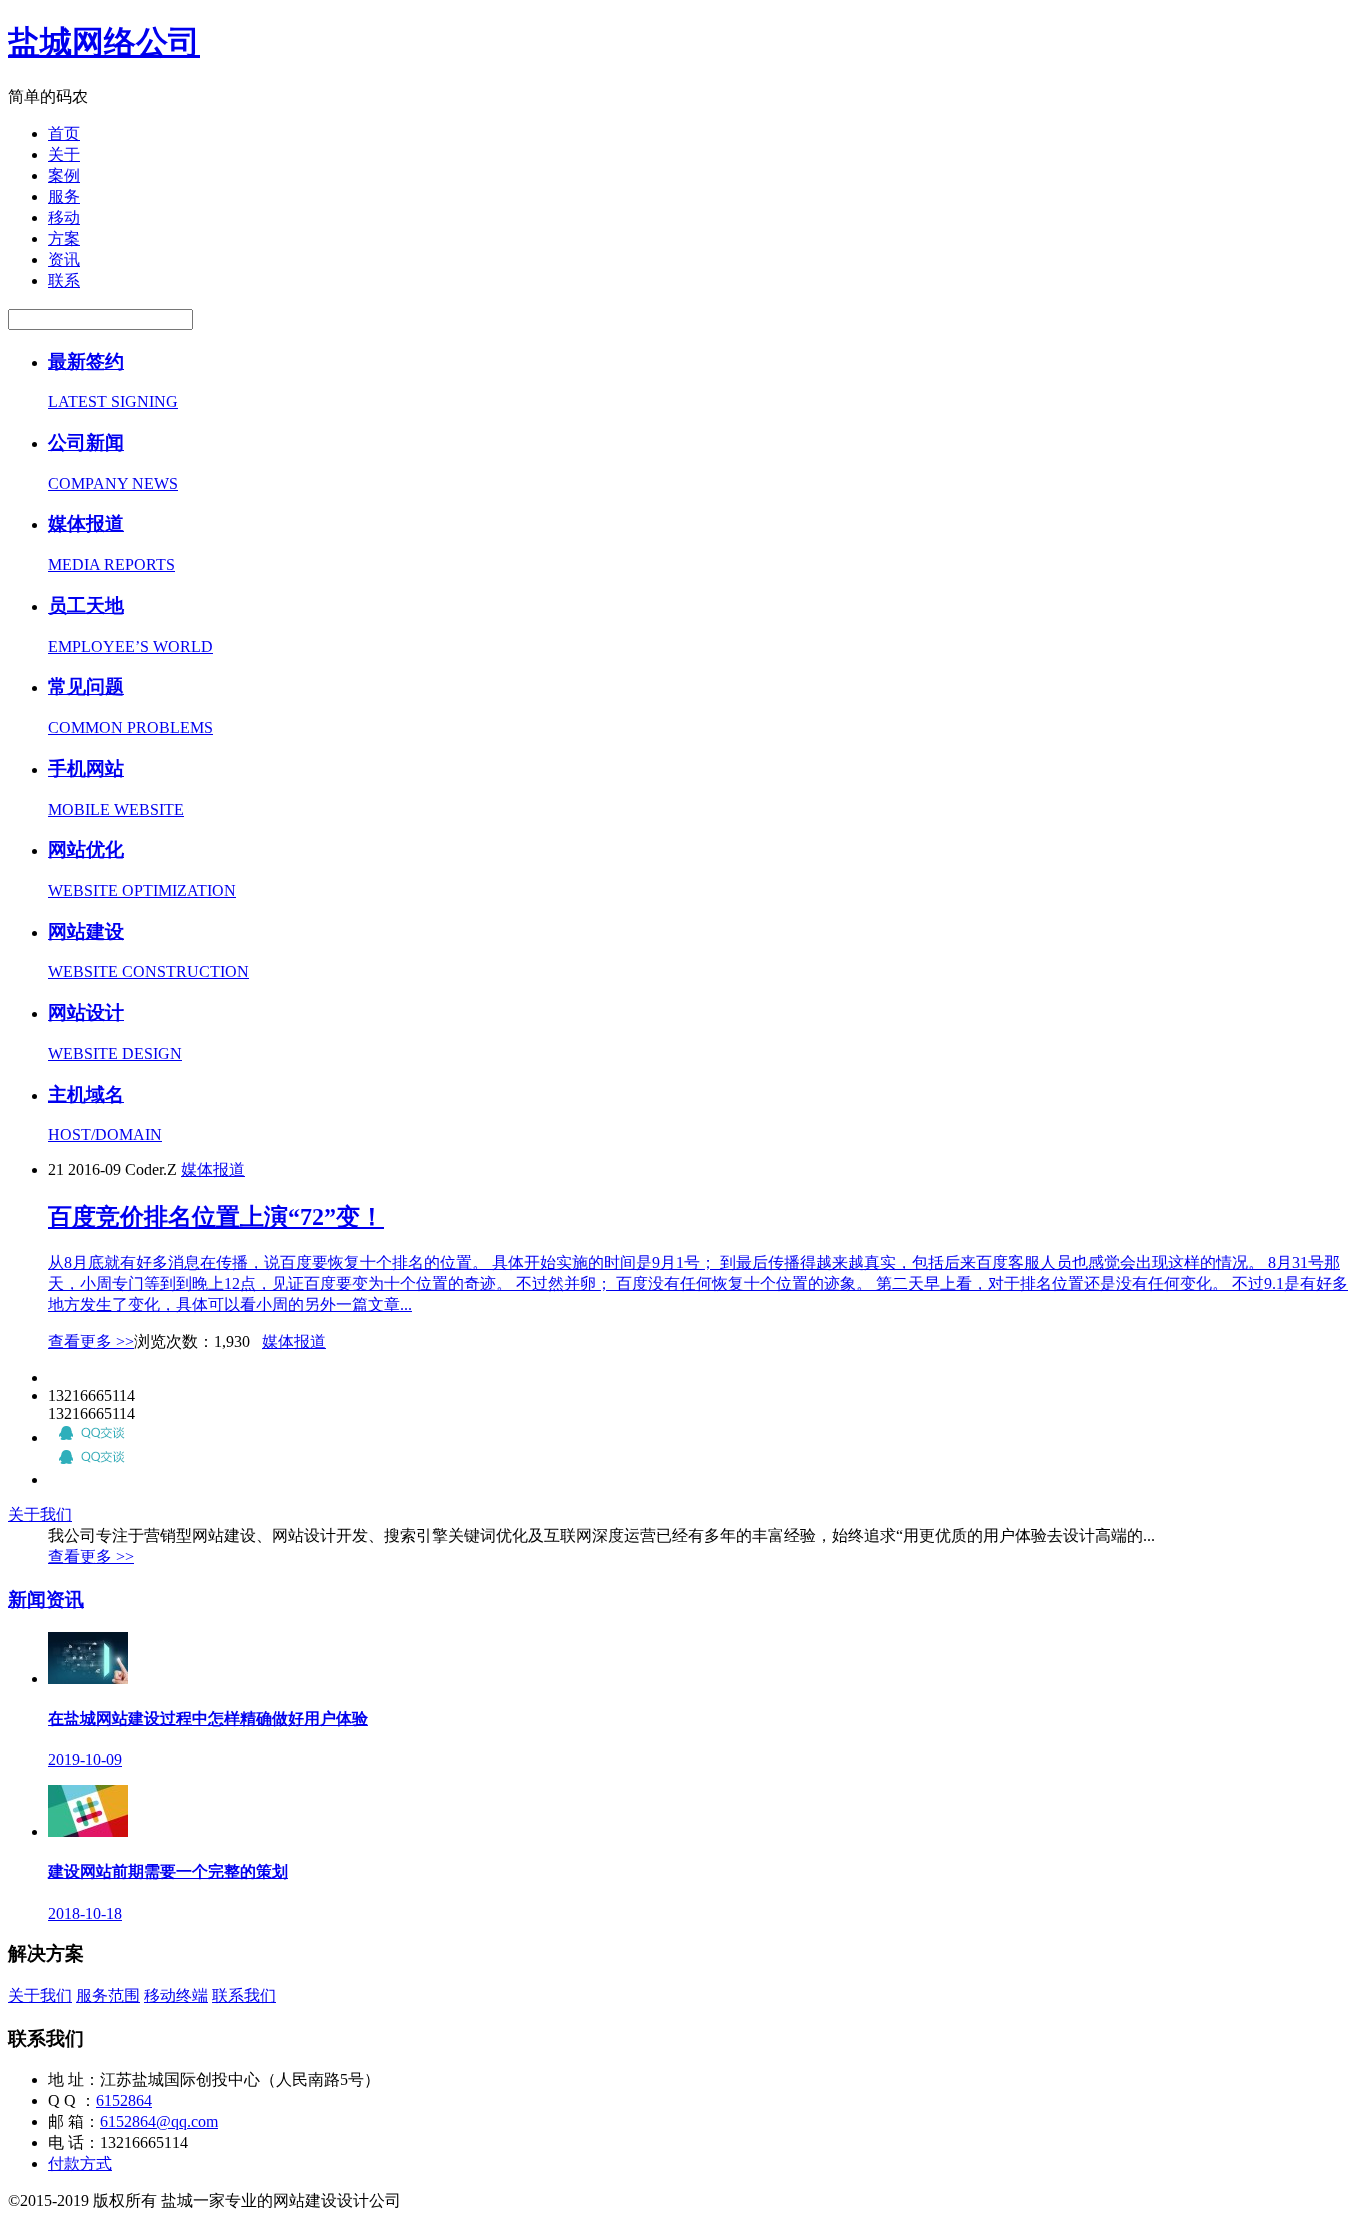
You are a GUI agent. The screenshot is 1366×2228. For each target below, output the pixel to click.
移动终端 (176, 1995)
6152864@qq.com (159, 2121)
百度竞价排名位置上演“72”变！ (216, 1217)
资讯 (64, 259)
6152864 (124, 2100)
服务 (64, 196)
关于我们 (40, 1514)
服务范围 (108, 1995)
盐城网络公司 (104, 42)
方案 (64, 238)
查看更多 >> (91, 1341)
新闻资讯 (46, 1599)
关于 (64, 154)
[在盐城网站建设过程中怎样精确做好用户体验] (88, 1678)
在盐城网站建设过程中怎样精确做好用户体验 (208, 1718)
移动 (64, 217)
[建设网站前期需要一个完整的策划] (88, 1831)
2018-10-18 (85, 1913)
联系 (64, 280)
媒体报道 (213, 1169)
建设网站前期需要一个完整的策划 (168, 1871)
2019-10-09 (85, 1759)
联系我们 (244, 1995)
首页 (64, 133)
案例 (64, 175)
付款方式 (80, 2163)
